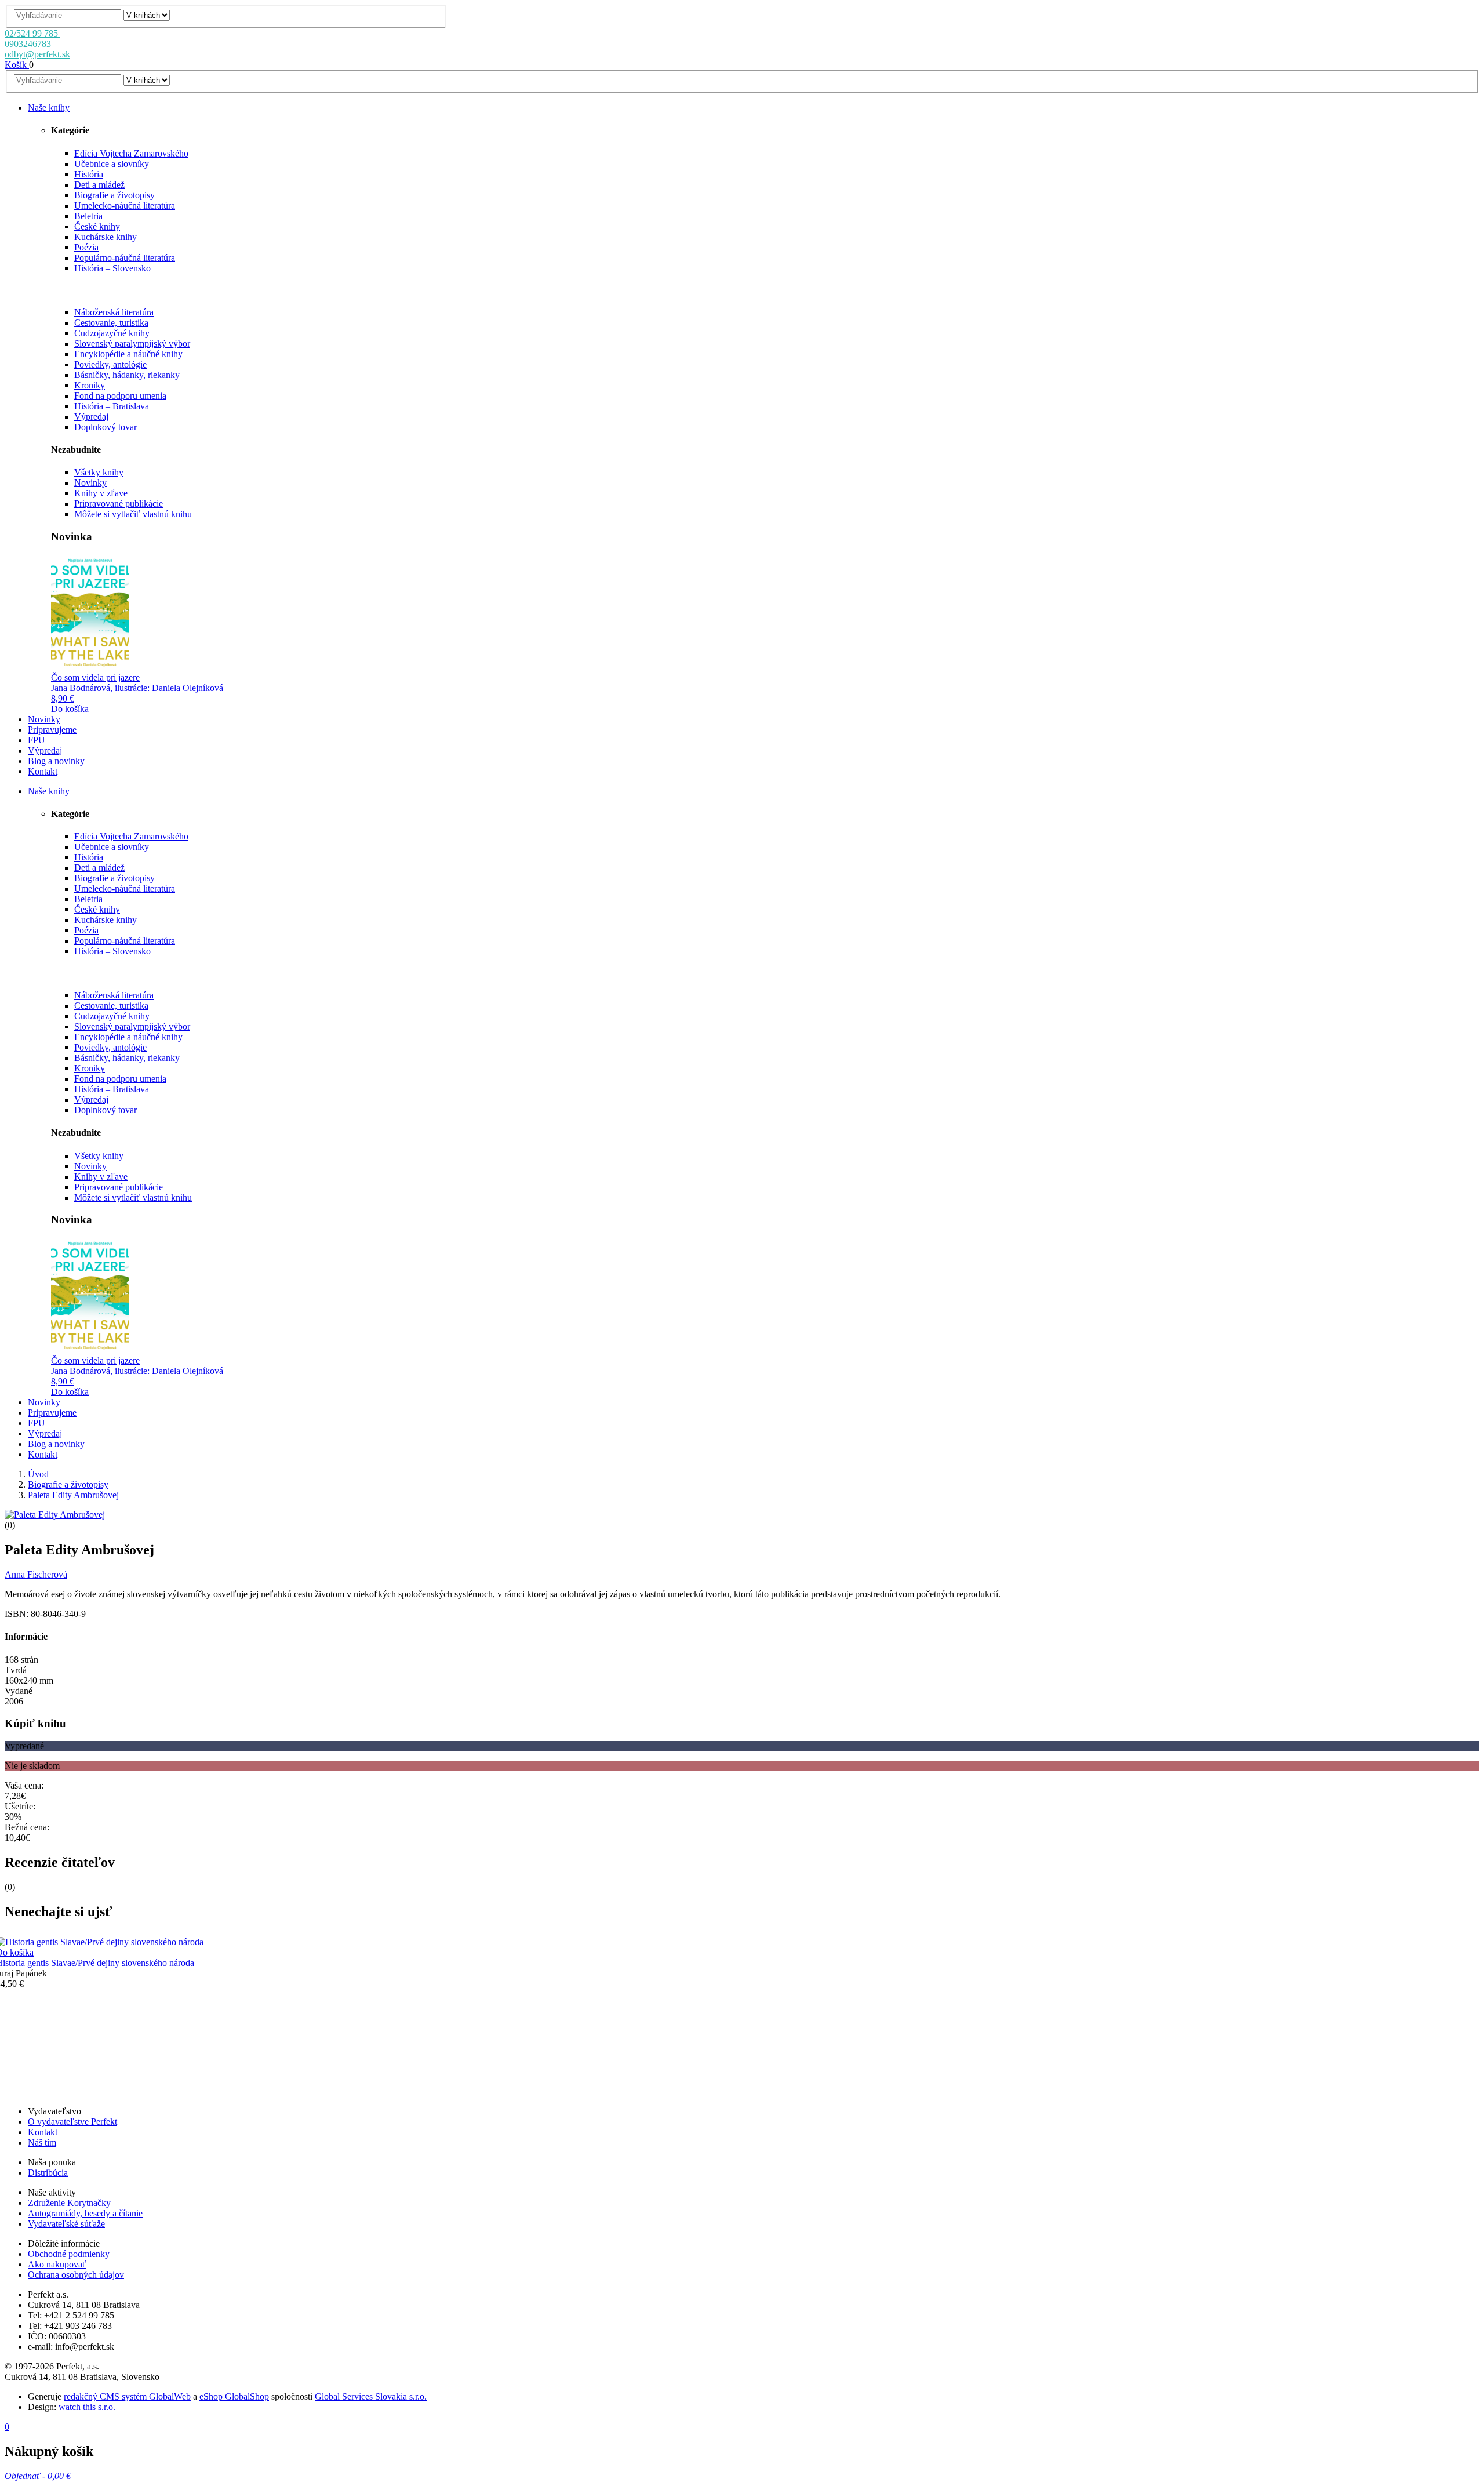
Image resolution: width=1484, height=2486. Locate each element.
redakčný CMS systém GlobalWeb (127, 2396)
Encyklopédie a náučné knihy (128, 354)
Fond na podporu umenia (120, 396)
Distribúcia (48, 2173)
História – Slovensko (112, 268)
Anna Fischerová (36, 1574)
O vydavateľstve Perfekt (72, 2122)
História (89, 174)
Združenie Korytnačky (69, 2203)
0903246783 (29, 44)
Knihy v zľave (101, 493)
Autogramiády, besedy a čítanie (85, 2213)
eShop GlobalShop (234, 2396)
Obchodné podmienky (69, 2254)
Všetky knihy (99, 472)
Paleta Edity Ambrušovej (73, 1495)
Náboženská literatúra (114, 312)
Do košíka (70, 709)
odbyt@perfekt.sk (37, 54)
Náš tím (42, 2142)
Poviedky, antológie (110, 364)
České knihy (97, 226)
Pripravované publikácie (119, 504)
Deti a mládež (99, 185)
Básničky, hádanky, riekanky (127, 375)
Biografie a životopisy (114, 195)
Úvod (38, 1474)
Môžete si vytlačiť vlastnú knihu (133, 514)
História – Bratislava (112, 406)
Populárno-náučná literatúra (125, 258)
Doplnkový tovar (106, 427)
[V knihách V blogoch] (147, 15)
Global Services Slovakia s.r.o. (371, 2396)
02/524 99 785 (32, 33)
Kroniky (90, 385)
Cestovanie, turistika (111, 323)
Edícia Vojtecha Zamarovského (131, 153)
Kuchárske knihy (106, 237)
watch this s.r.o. (87, 2407)
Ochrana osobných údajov (76, 2275)
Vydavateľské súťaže (66, 2224)
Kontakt (43, 2132)
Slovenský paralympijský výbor (132, 344)
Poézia (86, 247)
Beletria (88, 216)
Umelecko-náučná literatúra (125, 206)
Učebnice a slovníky (112, 164)
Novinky (90, 483)
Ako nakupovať (57, 2264)
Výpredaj (91, 417)
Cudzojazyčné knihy (112, 333)
